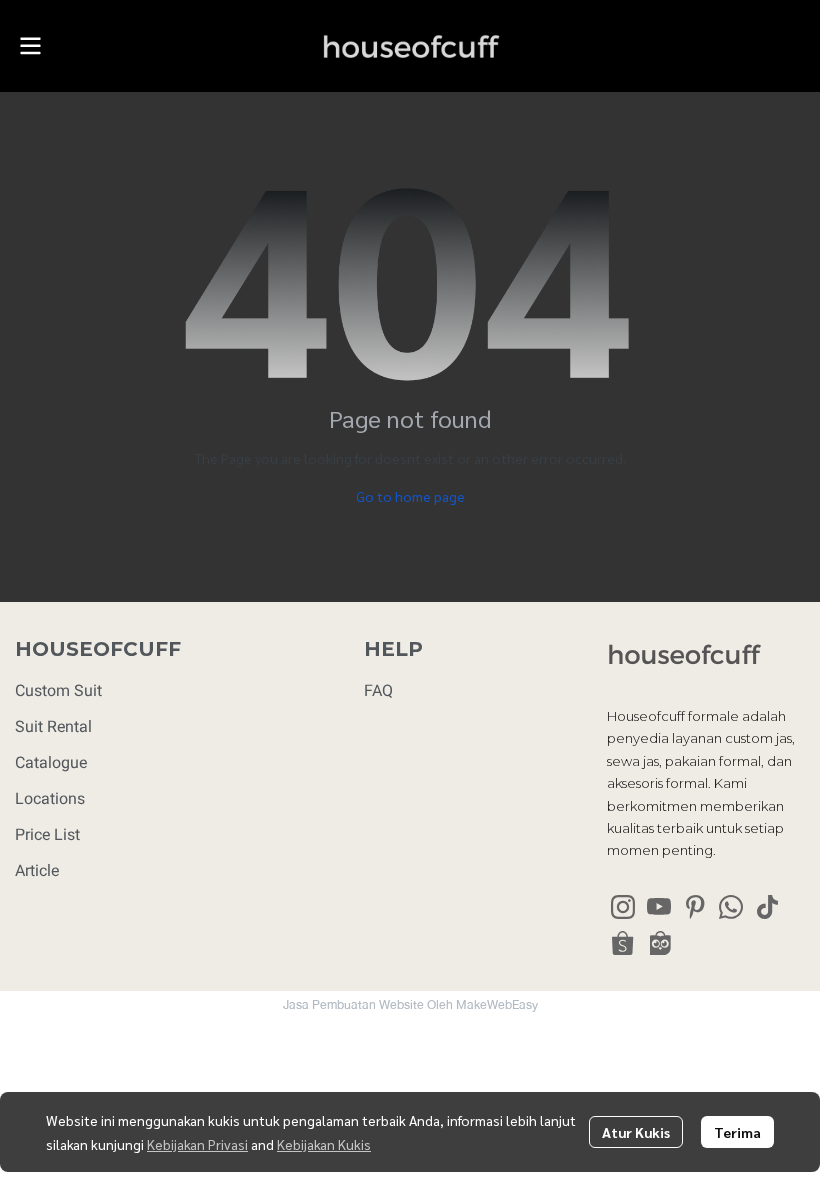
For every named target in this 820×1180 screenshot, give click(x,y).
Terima (737, 1132)
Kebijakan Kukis (324, 1144)
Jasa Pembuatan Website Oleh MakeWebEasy (410, 1005)
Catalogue (51, 762)
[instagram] (623, 907)
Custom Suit (58, 690)
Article (37, 870)
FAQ (378, 690)
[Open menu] (30, 46)
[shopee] (623, 943)
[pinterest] (695, 907)
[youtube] (659, 907)
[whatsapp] (731, 907)
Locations (50, 798)
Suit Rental (53, 726)
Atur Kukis (636, 1132)
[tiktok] (767, 907)
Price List (47, 834)
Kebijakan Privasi (197, 1144)
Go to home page (410, 496)
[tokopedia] (659, 943)
